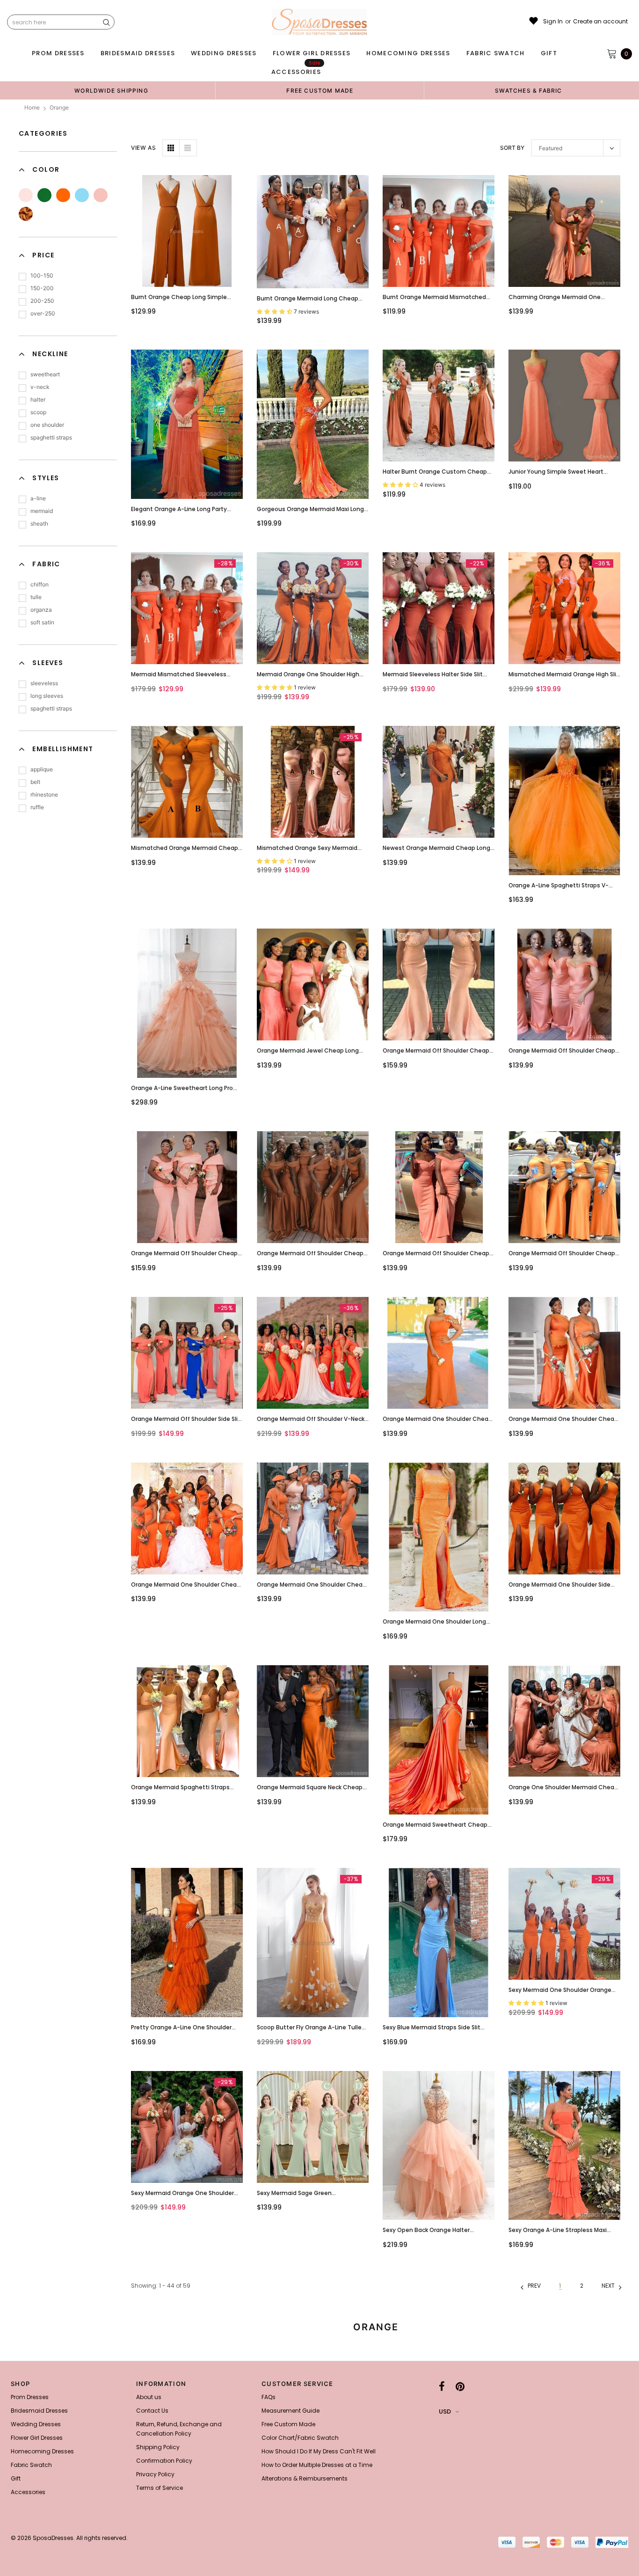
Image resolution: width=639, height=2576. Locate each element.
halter (38, 399)
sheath (39, 523)
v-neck (40, 387)
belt (35, 782)
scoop (38, 412)
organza (41, 610)
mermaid (42, 511)
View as (143, 148)
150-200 (42, 288)
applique (42, 769)
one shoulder (47, 425)
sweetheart (45, 374)
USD (445, 2411)
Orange (59, 107)
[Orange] (63, 195)
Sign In (553, 22)
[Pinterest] (460, 2386)
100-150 (42, 275)
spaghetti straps (51, 437)
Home (32, 107)
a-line (38, 498)
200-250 (42, 301)
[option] (111, 90)
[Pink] (26, 195)
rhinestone (44, 794)
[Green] (44, 195)
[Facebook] (442, 2386)
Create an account (600, 22)
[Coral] (101, 195)
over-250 (43, 313)
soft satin (42, 622)
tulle (36, 597)
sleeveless (44, 683)
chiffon (40, 584)
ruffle (37, 807)
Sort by (512, 148)
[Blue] (82, 195)
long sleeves (47, 696)
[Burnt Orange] (26, 214)
